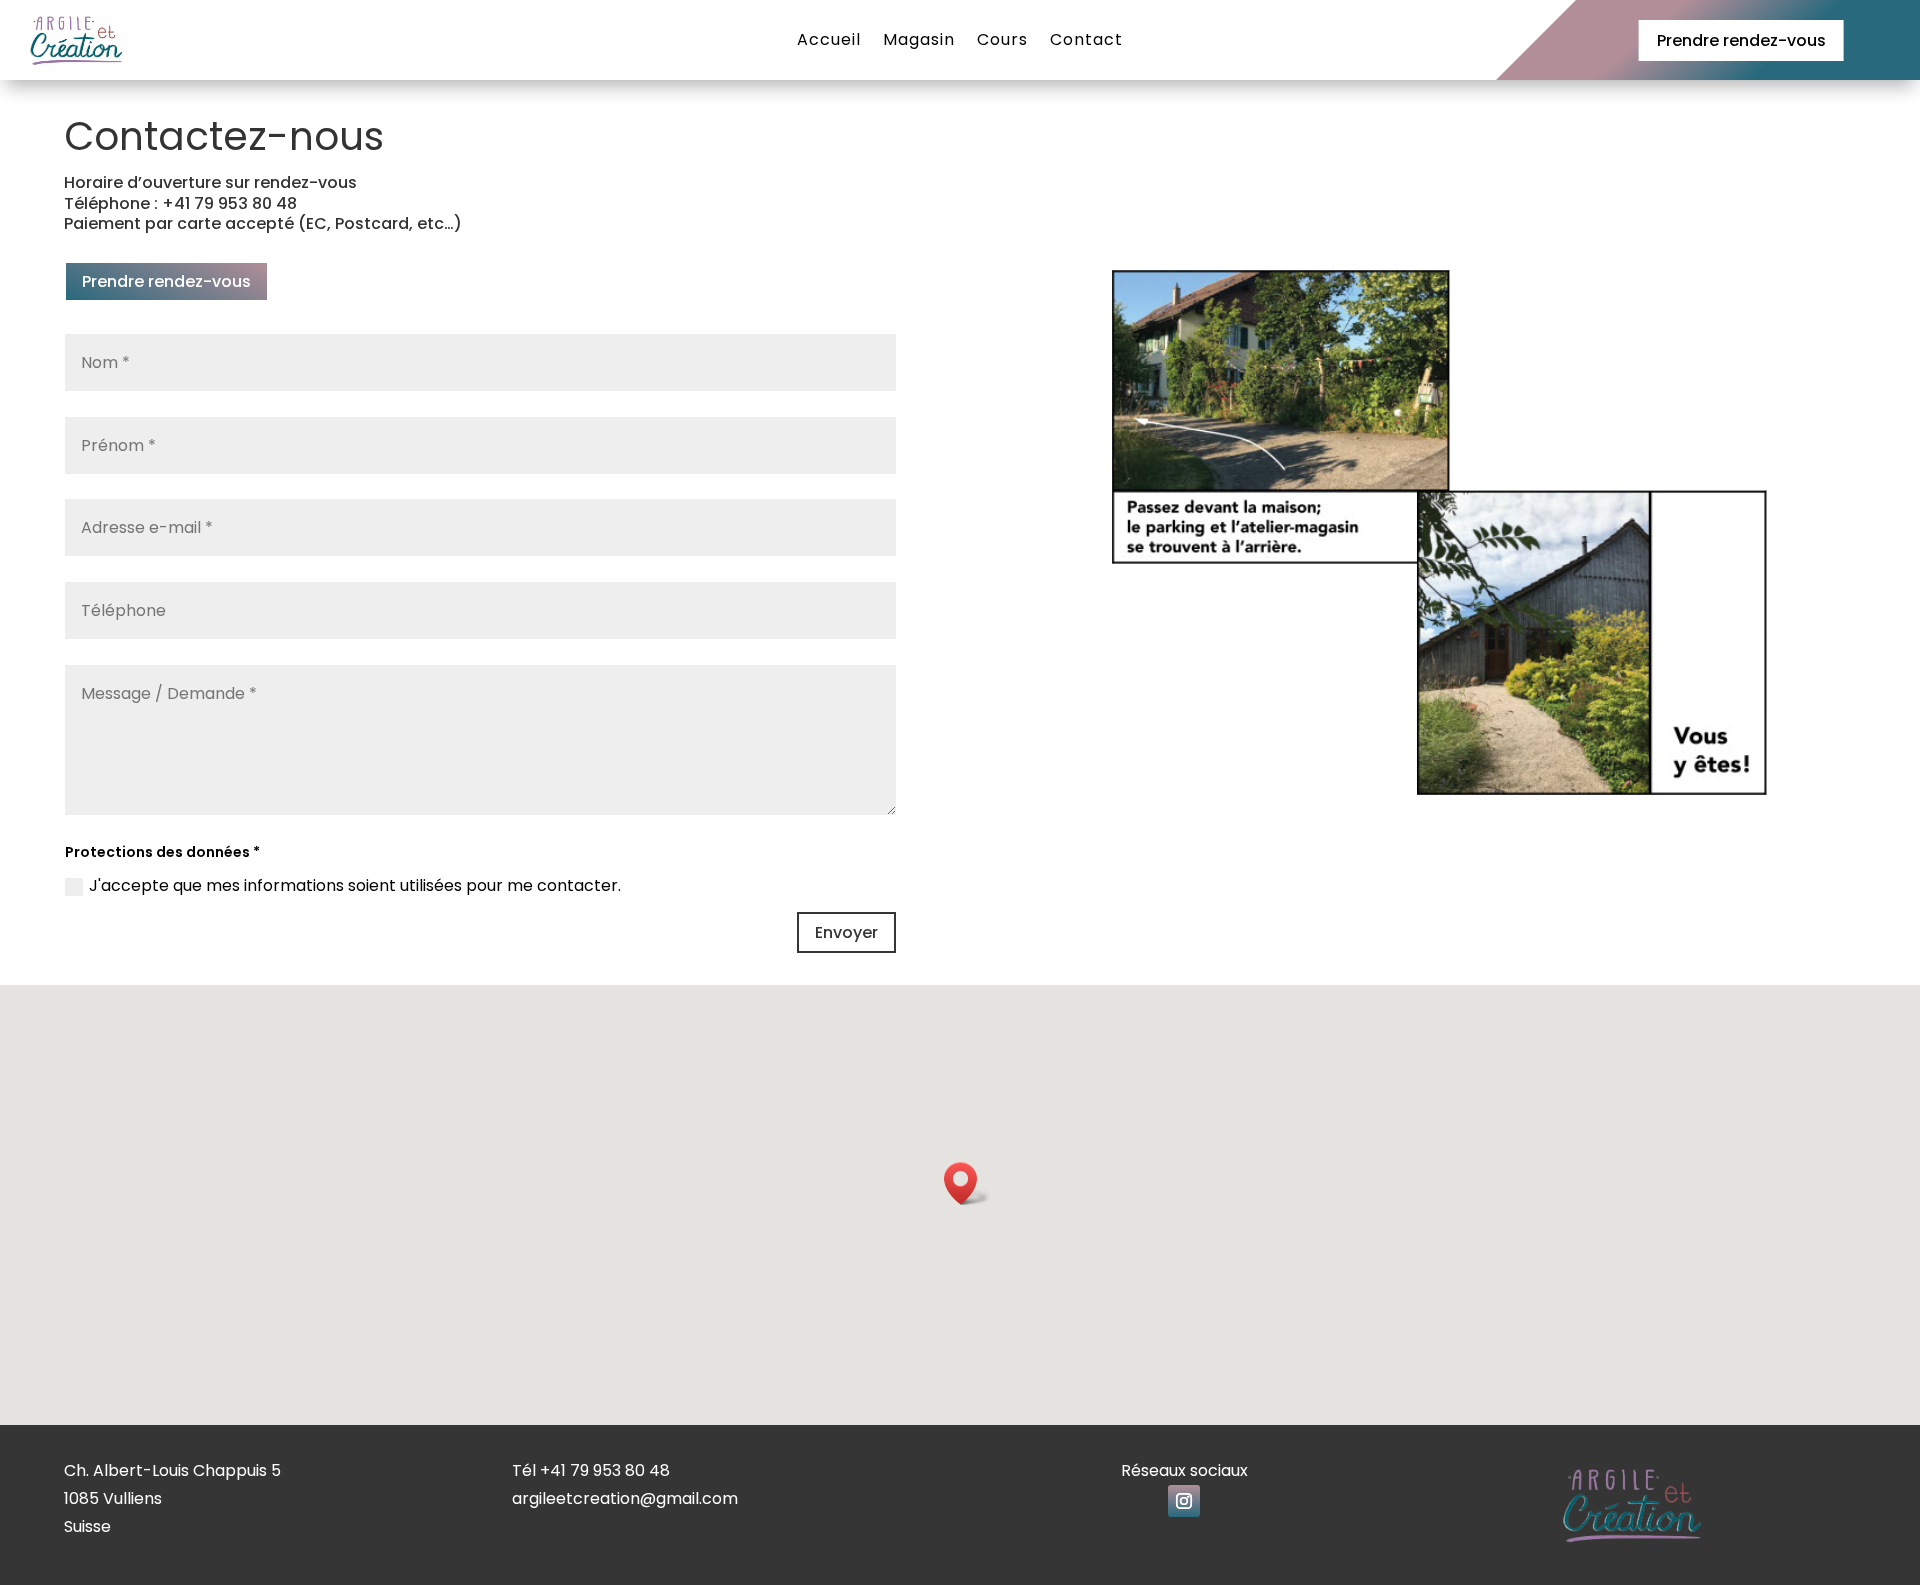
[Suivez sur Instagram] (1184, 1501)
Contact (1086, 42)
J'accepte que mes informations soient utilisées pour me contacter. (355, 885)
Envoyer (846, 932)
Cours (1002, 42)
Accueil (829, 42)
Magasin (919, 42)
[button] (967, 1183)
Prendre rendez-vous (1741, 40)
